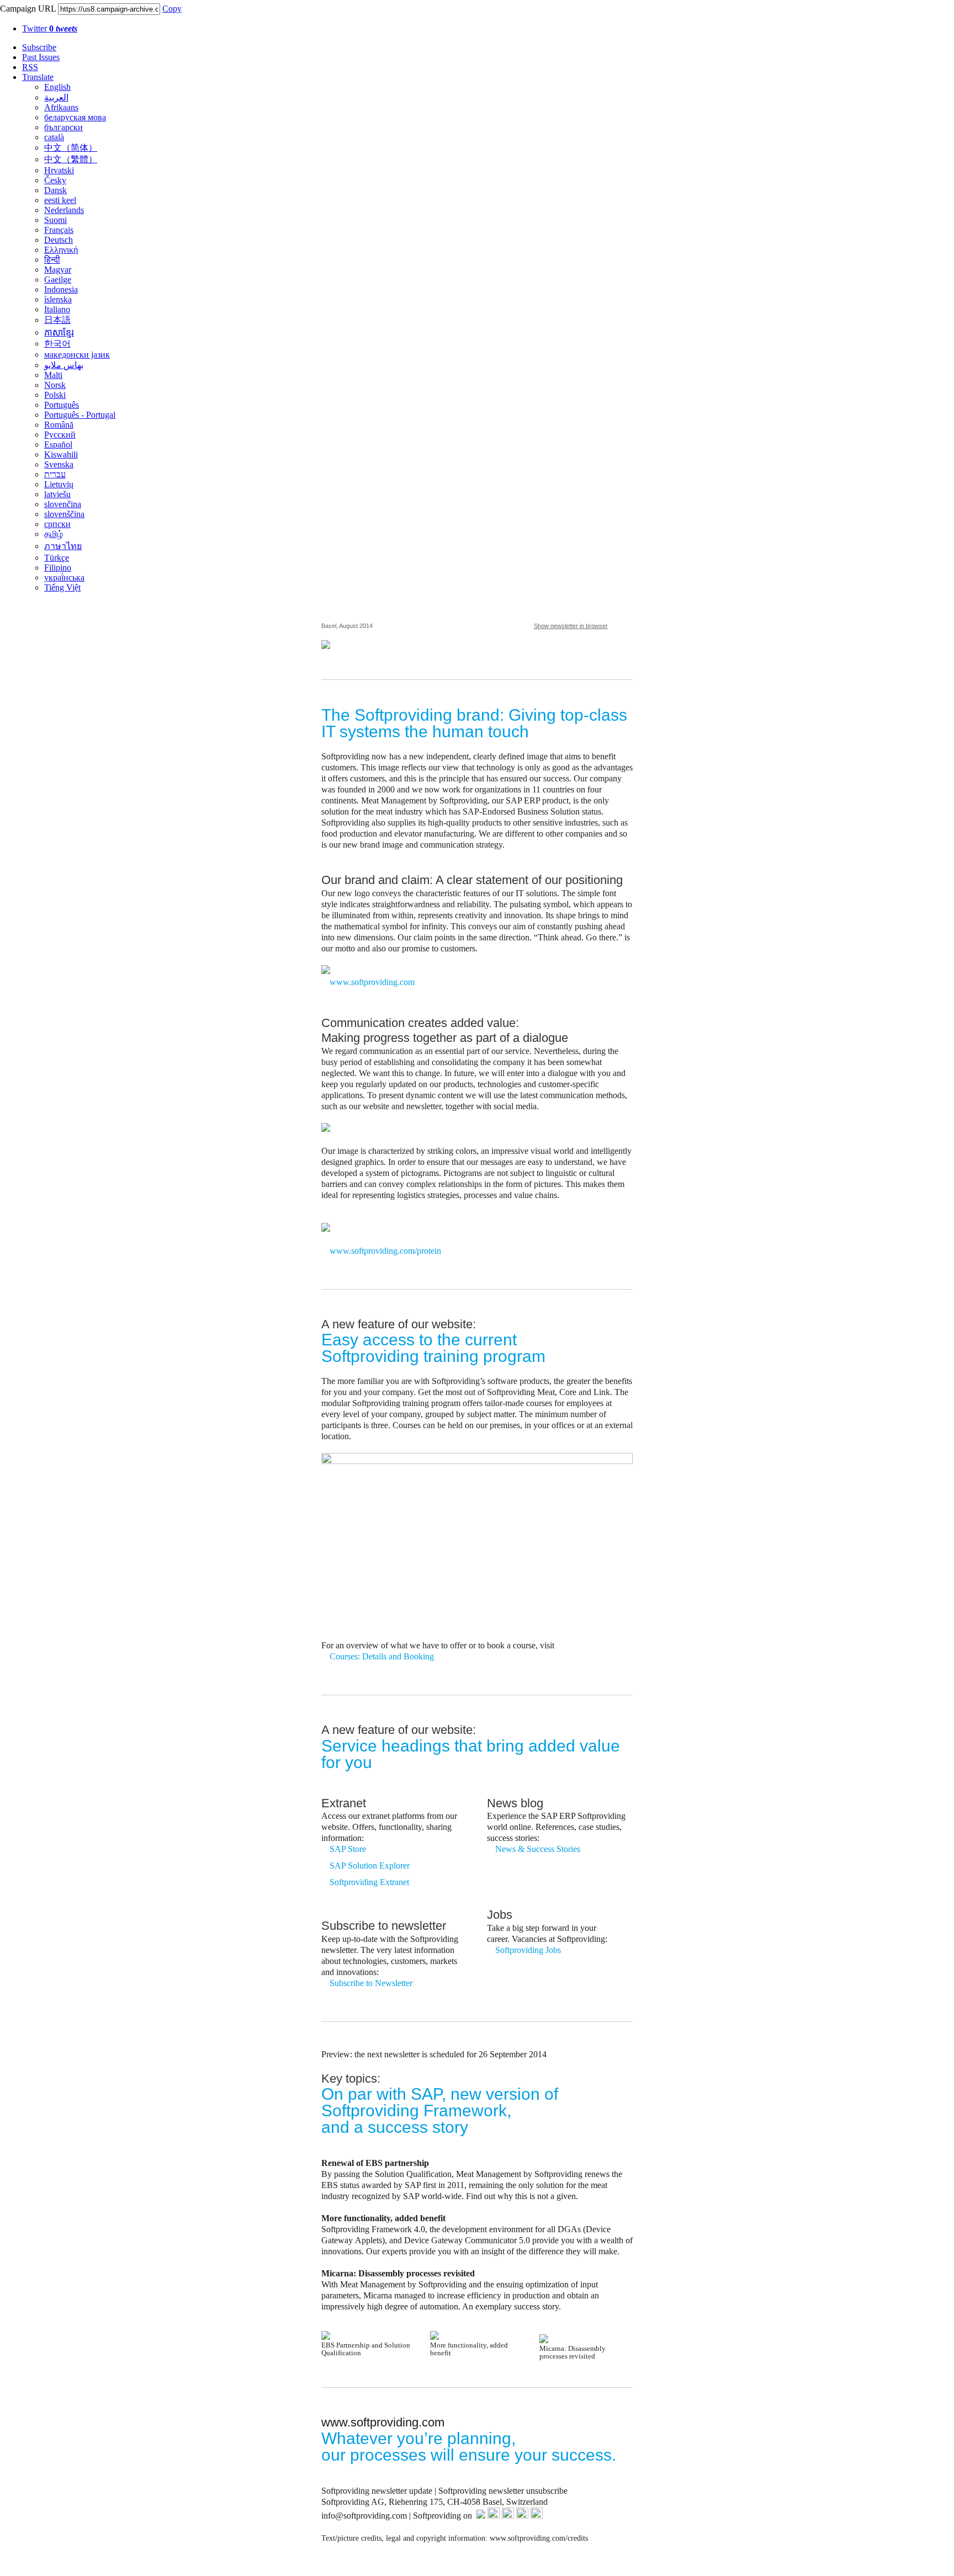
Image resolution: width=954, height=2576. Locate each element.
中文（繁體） (71, 159)
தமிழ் (54, 534)
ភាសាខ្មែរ (59, 332)
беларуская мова (75, 117)
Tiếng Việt (62, 587)
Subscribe (39, 47)
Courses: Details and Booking (382, 1656)
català (54, 137)
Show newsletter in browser (571, 626)
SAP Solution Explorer (370, 1866)
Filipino (58, 568)
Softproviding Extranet (370, 1882)
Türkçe (57, 558)
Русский (60, 435)
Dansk (55, 190)
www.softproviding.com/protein (385, 1251)
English (57, 87)
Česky (55, 180)
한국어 (57, 344)
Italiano (57, 309)
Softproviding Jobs (528, 1950)
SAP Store (348, 1849)
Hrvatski (59, 170)
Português (62, 405)
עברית (55, 474)
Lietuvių (59, 484)
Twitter (50, 28)
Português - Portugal (80, 415)
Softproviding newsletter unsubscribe (503, 2491)
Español (58, 445)
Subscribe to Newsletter (371, 1983)
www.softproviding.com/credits (539, 2538)
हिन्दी (52, 260)
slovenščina (64, 514)
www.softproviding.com (372, 982)
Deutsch (59, 240)
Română (59, 425)
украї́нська (64, 578)
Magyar (58, 270)
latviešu (57, 494)
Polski (55, 395)
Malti (53, 375)
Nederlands (64, 210)
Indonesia (61, 289)
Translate (38, 77)
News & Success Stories (538, 1849)
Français (59, 230)
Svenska (59, 464)
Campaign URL (28, 9)
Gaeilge (58, 280)
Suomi (55, 220)
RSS (30, 67)
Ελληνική (61, 250)
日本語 (57, 320)
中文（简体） (71, 148)
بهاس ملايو (64, 365)
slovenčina (63, 504)
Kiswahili (61, 454)
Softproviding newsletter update (377, 2491)
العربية (56, 97)
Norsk (55, 385)
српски (57, 524)
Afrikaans (61, 107)
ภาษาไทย (63, 546)
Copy (172, 9)
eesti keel (60, 200)
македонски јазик (77, 355)
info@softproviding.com (364, 2516)
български (63, 127)
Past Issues (41, 57)
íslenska (58, 299)
